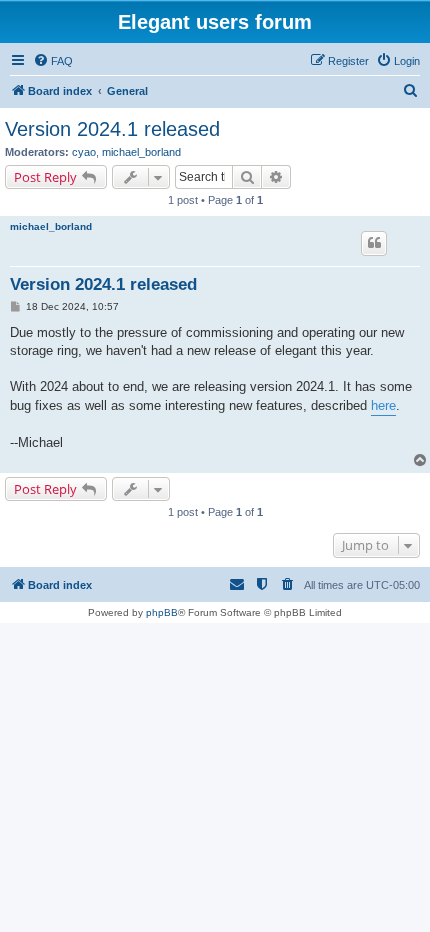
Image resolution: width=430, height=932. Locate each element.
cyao (84, 152)
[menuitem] (53, 61)
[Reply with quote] (374, 243)
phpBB (162, 612)
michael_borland (141, 152)
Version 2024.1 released (112, 129)
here (383, 405)
